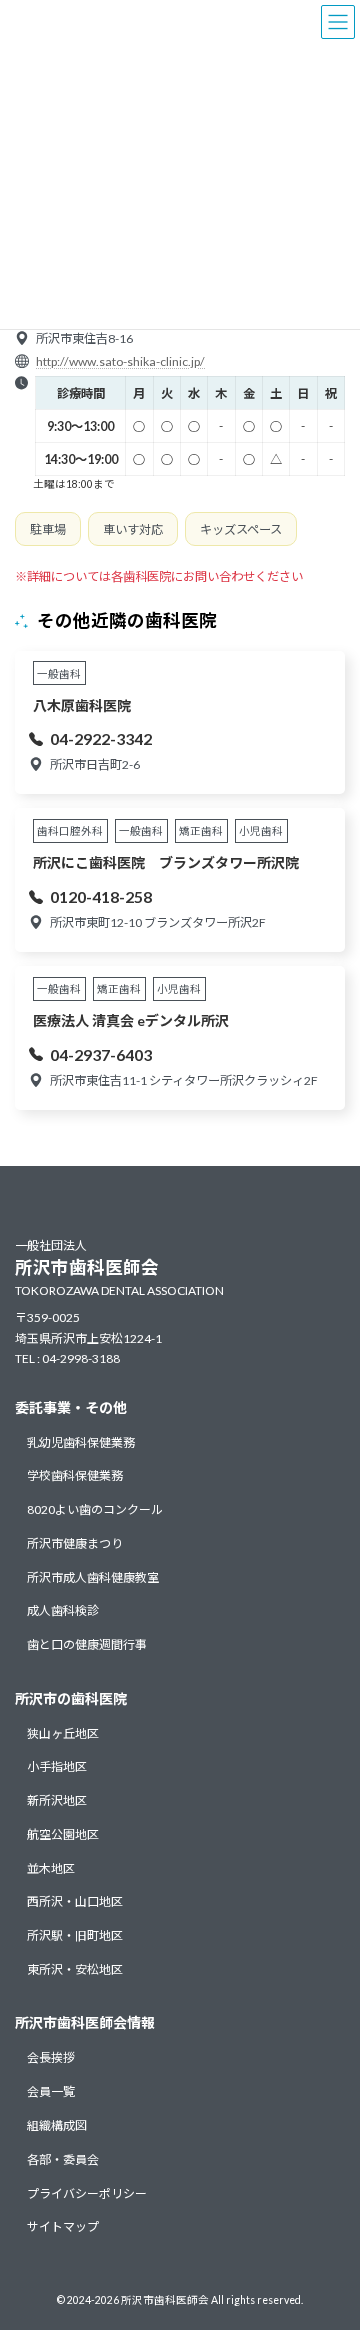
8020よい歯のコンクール (95, 1509)
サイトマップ (63, 2226)
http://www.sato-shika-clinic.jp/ (120, 361)
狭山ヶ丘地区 (63, 1732)
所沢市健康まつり (75, 1542)
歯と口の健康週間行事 (87, 1644)
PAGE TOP (331, 2239)
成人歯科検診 (63, 1610)
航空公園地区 (63, 1834)
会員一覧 (51, 2091)
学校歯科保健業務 (75, 1475)
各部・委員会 (63, 2158)
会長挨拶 (51, 2057)
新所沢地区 (57, 1800)
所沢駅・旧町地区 (75, 1935)
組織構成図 (57, 2125)
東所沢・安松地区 (75, 1969)
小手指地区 (57, 1766)
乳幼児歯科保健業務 (81, 1441)
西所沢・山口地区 (75, 1901)
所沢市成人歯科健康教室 (93, 1576)
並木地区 (51, 1867)
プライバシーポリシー (87, 2192)
